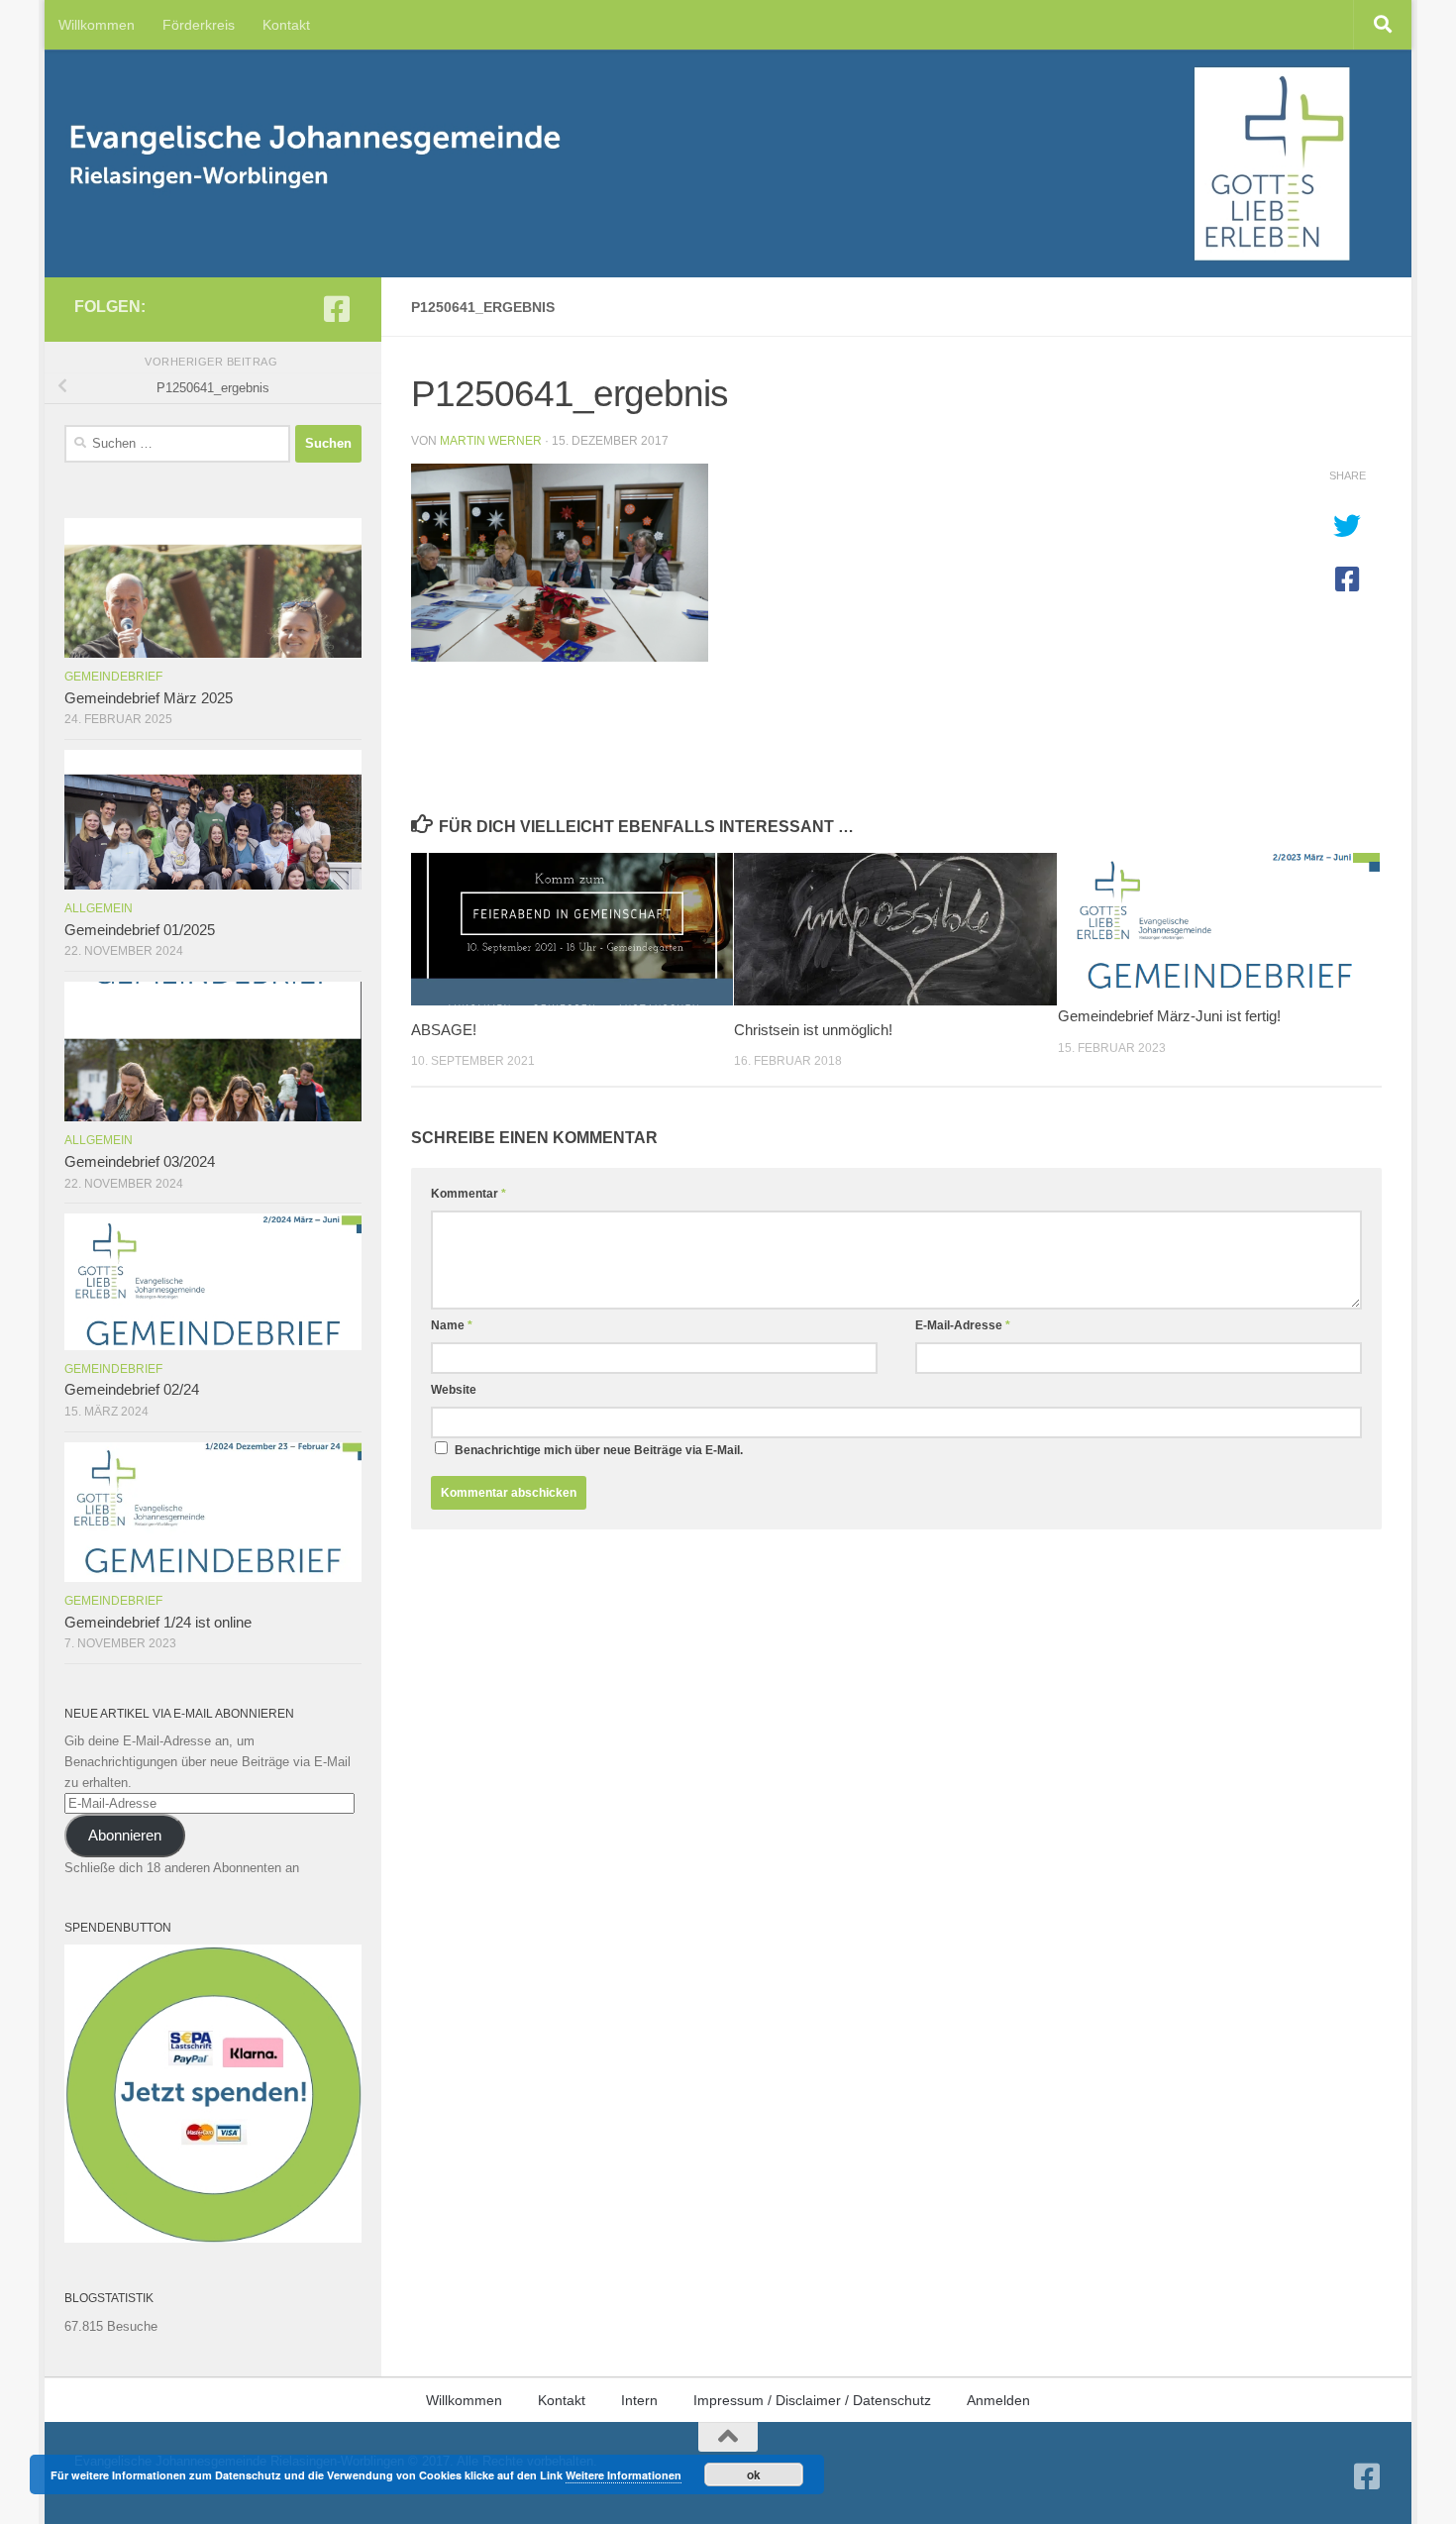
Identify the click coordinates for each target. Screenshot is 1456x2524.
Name (452, 1325)
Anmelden (998, 2400)
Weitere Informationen (624, 2475)
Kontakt (286, 25)
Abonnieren (125, 1836)
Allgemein (99, 908)
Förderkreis (199, 25)
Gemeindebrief (113, 677)
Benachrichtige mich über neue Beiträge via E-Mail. (599, 1450)
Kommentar (468, 1194)
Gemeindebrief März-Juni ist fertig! (1169, 1016)
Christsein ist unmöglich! (813, 1030)
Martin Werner (491, 441)
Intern (639, 2400)
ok (754, 2474)
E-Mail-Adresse (963, 1325)
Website (454, 1390)
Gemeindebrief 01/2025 (140, 930)
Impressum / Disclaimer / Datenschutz (812, 2400)
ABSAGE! (444, 1030)
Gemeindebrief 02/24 (132, 1390)
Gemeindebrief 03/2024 (140, 1162)
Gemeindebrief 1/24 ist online (158, 1623)
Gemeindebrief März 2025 (149, 698)
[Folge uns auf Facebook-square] (337, 309)
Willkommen (97, 25)
